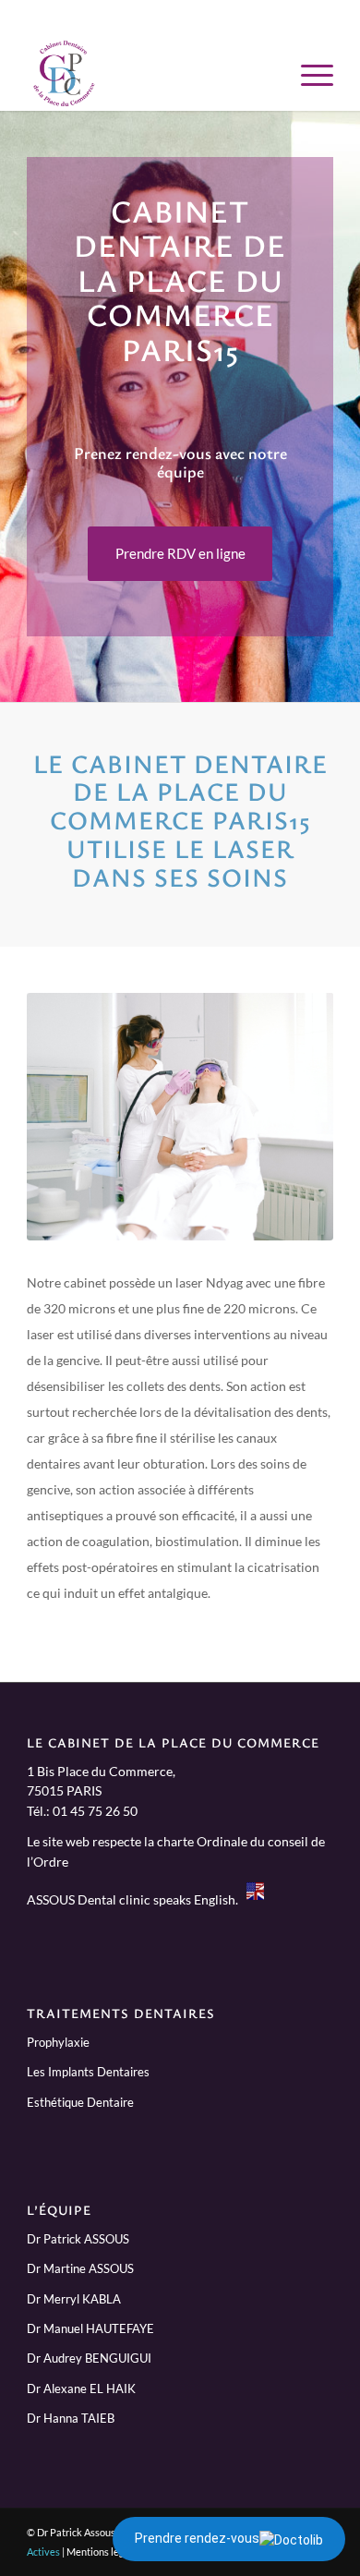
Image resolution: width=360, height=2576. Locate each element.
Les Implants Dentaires (88, 2072)
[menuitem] (308, 74)
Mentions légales (105, 2552)
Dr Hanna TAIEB (71, 2418)
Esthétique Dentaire (80, 2102)
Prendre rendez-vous (197, 2538)
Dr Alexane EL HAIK (81, 2389)
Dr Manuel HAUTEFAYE (90, 2328)
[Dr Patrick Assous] (149, 74)
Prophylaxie (58, 2042)
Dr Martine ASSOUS (80, 2268)
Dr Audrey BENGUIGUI (89, 2358)
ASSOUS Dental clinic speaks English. (137, 1900)
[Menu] (308, 74)
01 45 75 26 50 (95, 1811)
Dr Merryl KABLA (74, 2299)
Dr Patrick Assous (76, 2532)
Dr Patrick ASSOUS (78, 2239)
